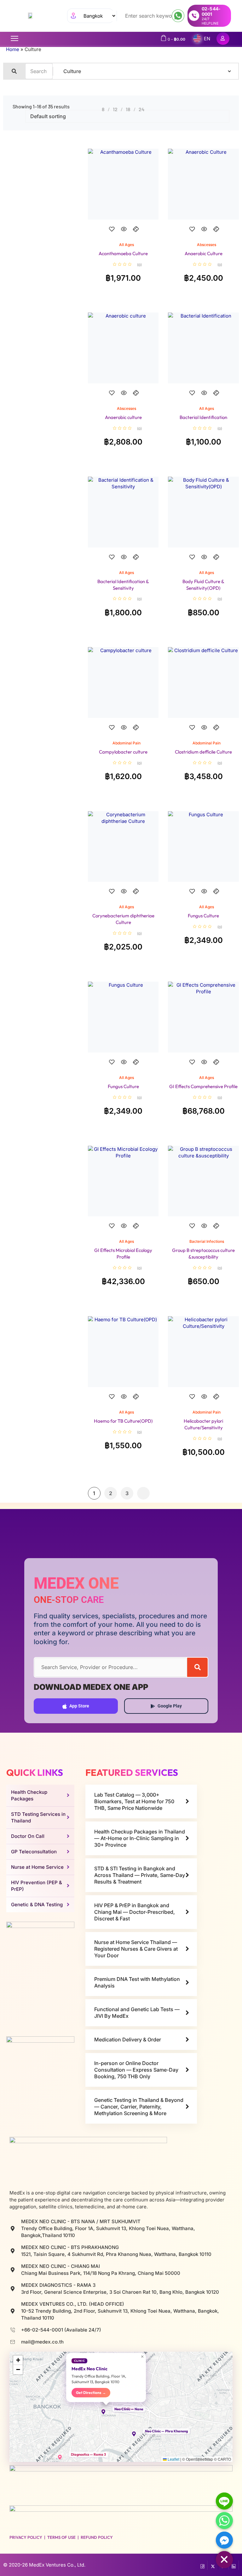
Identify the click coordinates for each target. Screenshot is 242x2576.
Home (13, 49)
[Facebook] (202, 2565)
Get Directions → (91, 2392)
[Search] (197, 1667)
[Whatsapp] (224, 2521)
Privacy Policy (26, 2537)
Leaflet (173, 2459)
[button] (106, 2412)
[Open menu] (14, 38)
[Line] (224, 2501)
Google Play (170, 1706)
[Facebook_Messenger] (224, 2540)
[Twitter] (213, 2565)
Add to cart (123, 235)
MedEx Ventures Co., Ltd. (57, 2565)
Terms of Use (61, 2537)
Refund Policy (97, 2537)
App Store (79, 1706)
